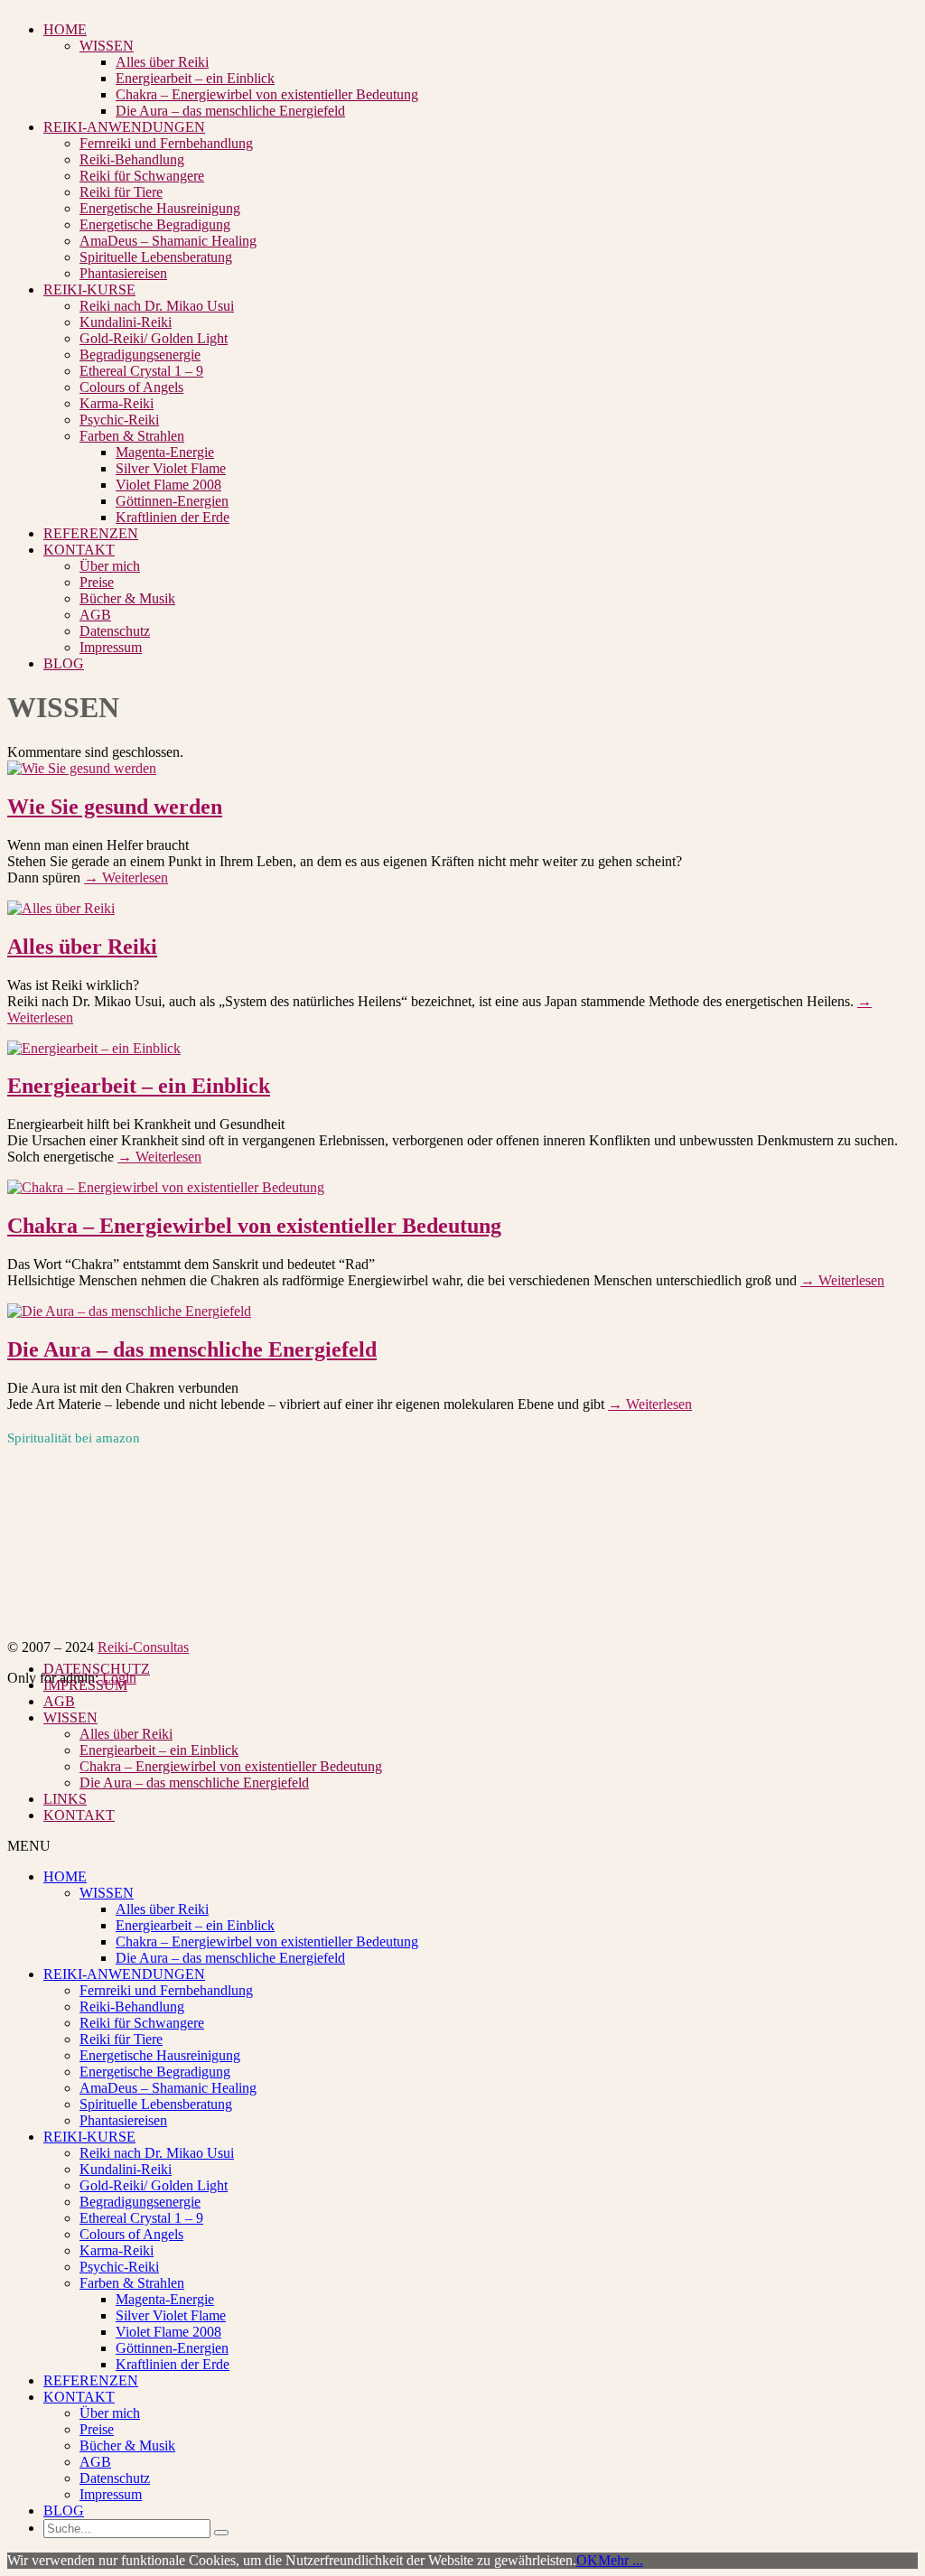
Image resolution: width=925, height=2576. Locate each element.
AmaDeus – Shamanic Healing (168, 241)
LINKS (65, 1799)
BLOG (64, 663)
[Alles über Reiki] (61, 908)
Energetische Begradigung (155, 224)
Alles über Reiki (162, 62)
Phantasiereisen (123, 273)
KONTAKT (79, 550)
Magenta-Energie (165, 452)
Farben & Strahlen (132, 436)
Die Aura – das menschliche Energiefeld (230, 111)
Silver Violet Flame (171, 468)
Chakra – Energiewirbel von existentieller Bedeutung (267, 94)
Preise (97, 582)
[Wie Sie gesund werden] (82, 768)
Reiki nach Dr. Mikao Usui (157, 306)
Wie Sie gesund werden (115, 807)
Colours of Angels (131, 387)
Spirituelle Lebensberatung (156, 257)
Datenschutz (115, 631)
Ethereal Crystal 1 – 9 (141, 371)
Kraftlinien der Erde (173, 517)
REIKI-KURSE (89, 289)
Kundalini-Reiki (126, 322)
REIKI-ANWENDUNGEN (124, 127)
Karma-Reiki (117, 403)
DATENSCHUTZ (97, 1669)
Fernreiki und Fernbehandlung (166, 143)
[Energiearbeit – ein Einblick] (94, 1048)
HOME (65, 29)
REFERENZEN (91, 533)
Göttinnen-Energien (172, 501)
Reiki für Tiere (121, 192)
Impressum (111, 647)
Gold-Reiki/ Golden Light (154, 338)
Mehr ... (621, 2560)
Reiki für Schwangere (142, 176)
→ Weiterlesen (126, 877)
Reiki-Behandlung (132, 159)
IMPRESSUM (85, 1685)
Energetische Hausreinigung (160, 208)
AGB (95, 615)
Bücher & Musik (127, 598)
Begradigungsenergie (140, 355)
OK (587, 2560)
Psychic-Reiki (119, 420)
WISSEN (107, 46)
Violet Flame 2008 (168, 485)
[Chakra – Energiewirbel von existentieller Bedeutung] (166, 1187)
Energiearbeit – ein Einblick (195, 78)
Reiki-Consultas (143, 1647)
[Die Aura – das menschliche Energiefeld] (129, 1311)
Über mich (110, 566)
